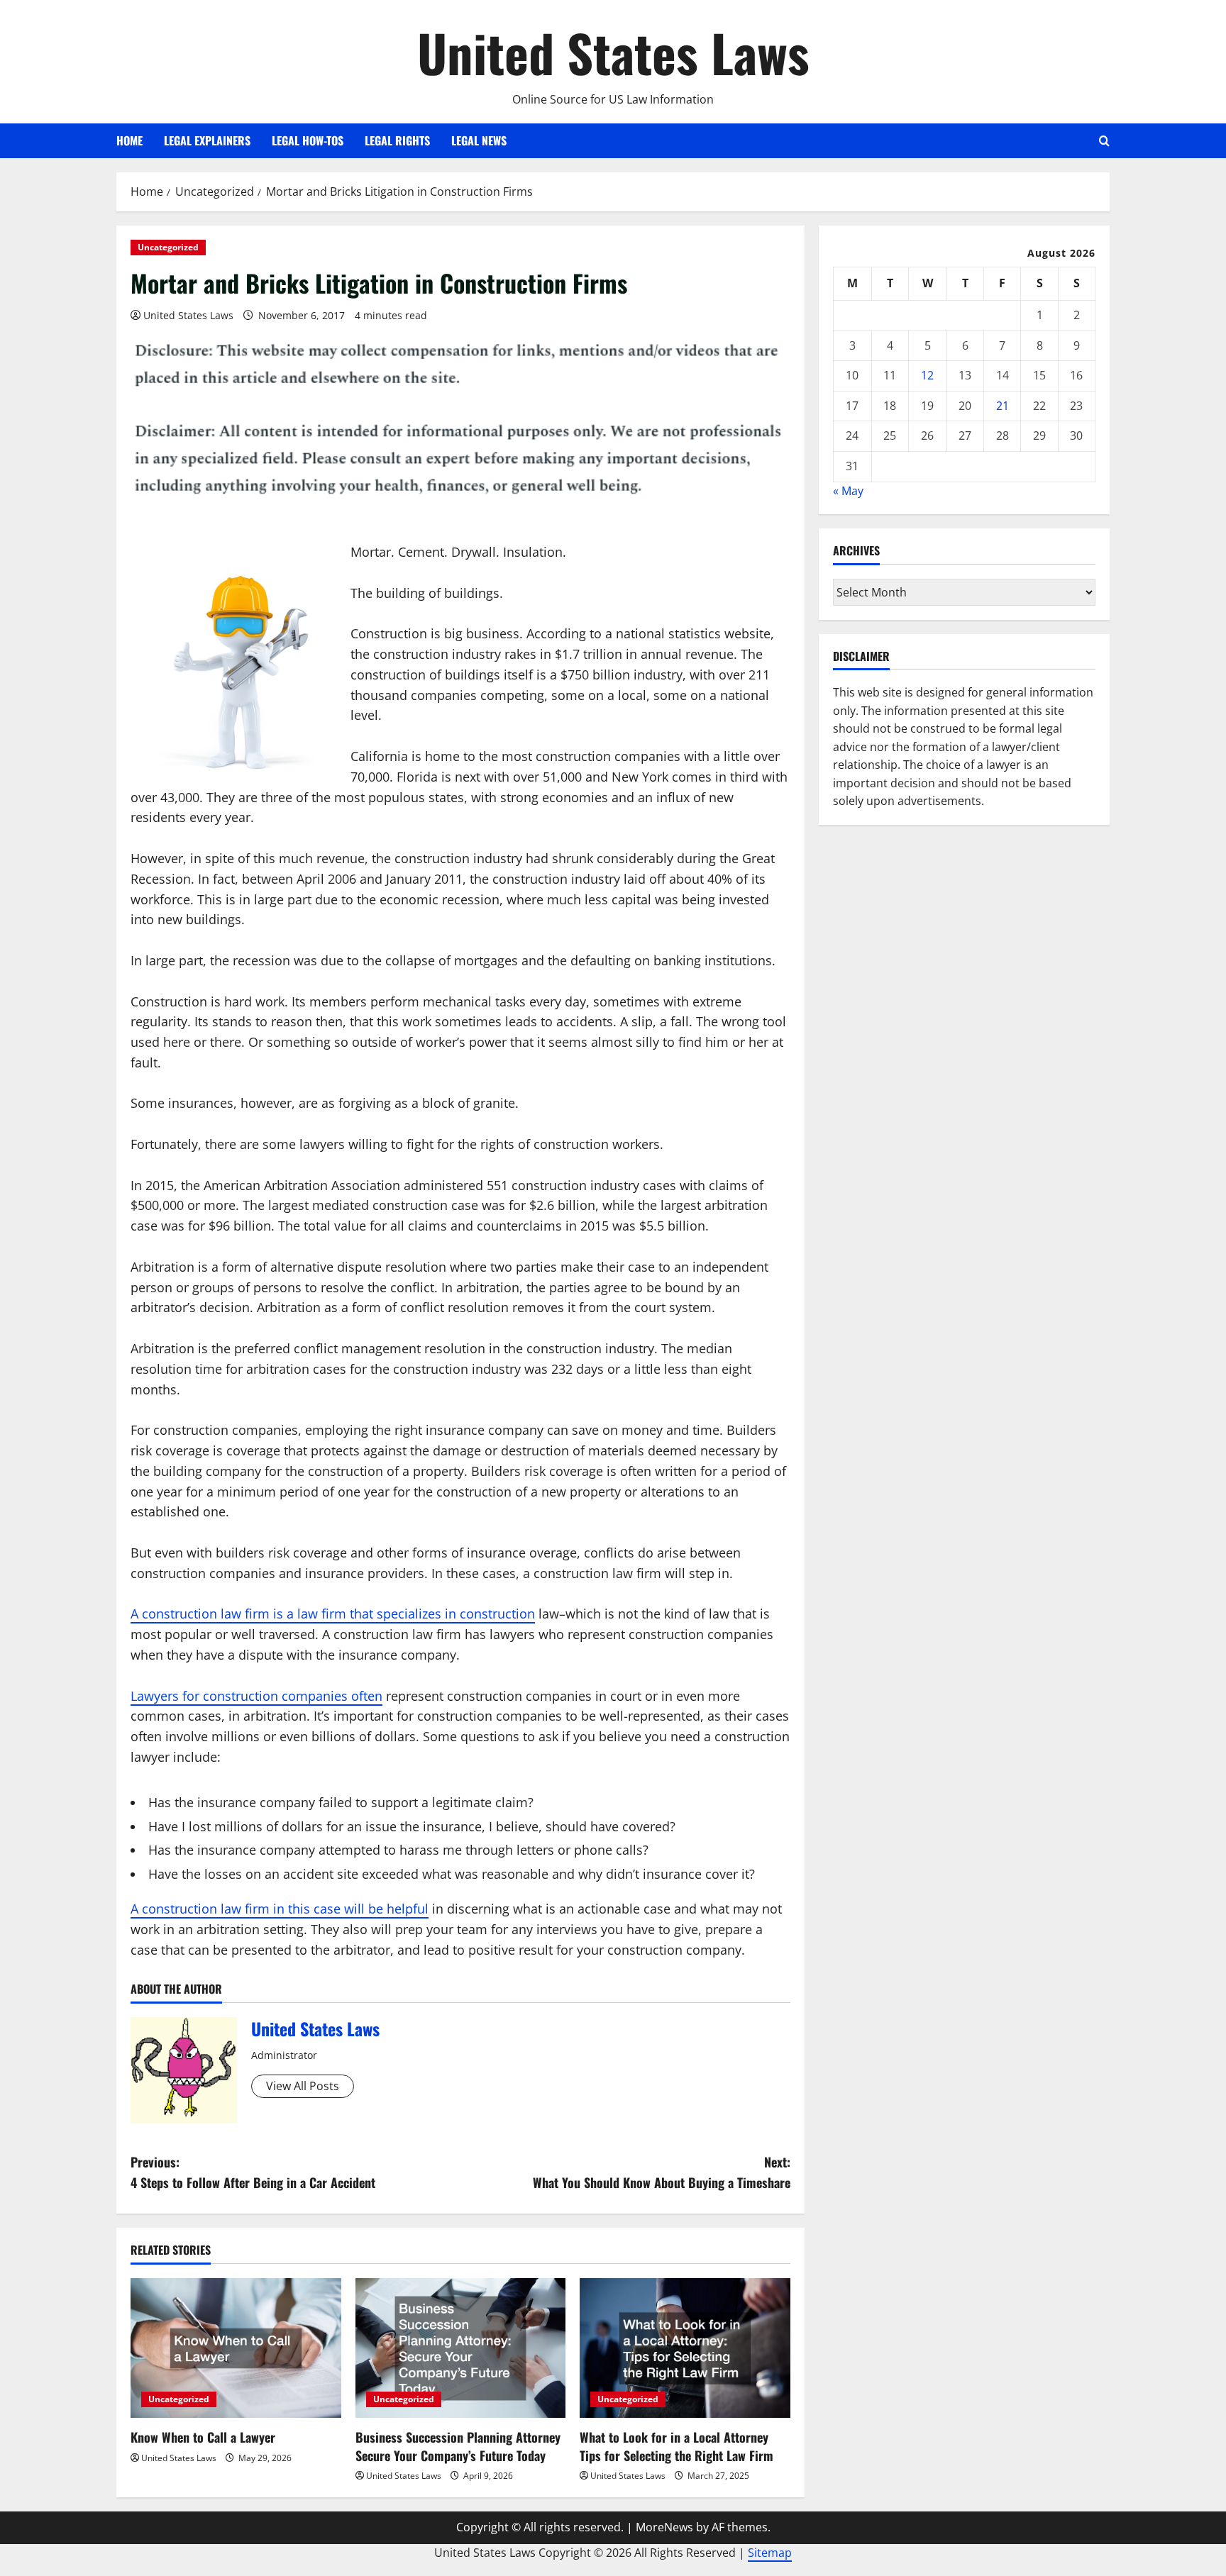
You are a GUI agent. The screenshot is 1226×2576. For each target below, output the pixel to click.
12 (927, 375)
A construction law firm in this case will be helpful (280, 1909)
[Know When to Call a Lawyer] (236, 2348)
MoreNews (664, 2527)
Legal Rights (397, 140)
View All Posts (303, 2086)
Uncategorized (168, 247)
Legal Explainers (207, 140)
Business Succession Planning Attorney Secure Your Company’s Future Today (458, 2446)
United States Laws (613, 52)
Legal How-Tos (308, 140)
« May (848, 491)
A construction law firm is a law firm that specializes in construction (333, 1614)
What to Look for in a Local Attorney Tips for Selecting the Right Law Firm (676, 2446)
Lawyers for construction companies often (256, 1696)
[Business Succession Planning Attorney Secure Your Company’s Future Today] (461, 2348)
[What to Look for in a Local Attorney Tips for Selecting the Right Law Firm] (685, 2348)
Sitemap (770, 2553)
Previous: (253, 2172)
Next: (662, 2172)
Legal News (479, 140)
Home (129, 140)
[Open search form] (1104, 141)
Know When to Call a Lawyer (203, 2437)
